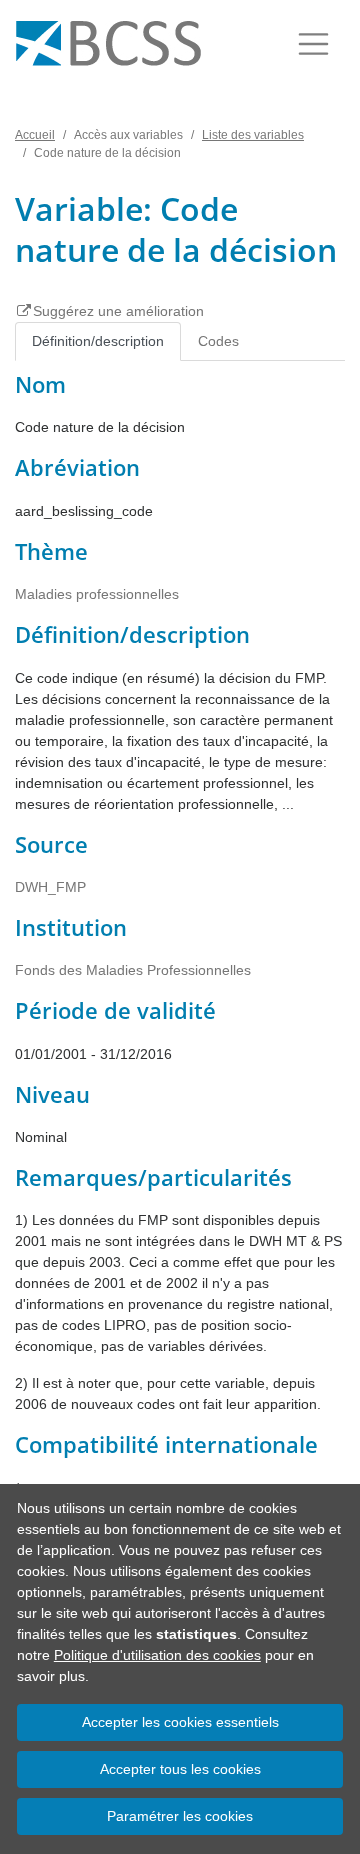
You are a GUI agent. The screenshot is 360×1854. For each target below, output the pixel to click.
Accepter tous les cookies (180, 1769)
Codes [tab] (218, 341)
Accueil (35, 135)
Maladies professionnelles (97, 594)
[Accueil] (108, 44)
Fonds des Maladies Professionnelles (133, 970)
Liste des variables (253, 135)
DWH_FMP (50, 887)
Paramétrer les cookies (180, 1816)
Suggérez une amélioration (118, 311)
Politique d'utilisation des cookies (157, 1655)
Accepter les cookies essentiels (180, 1722)
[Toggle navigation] (313, 44)
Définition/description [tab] (98, 341)
